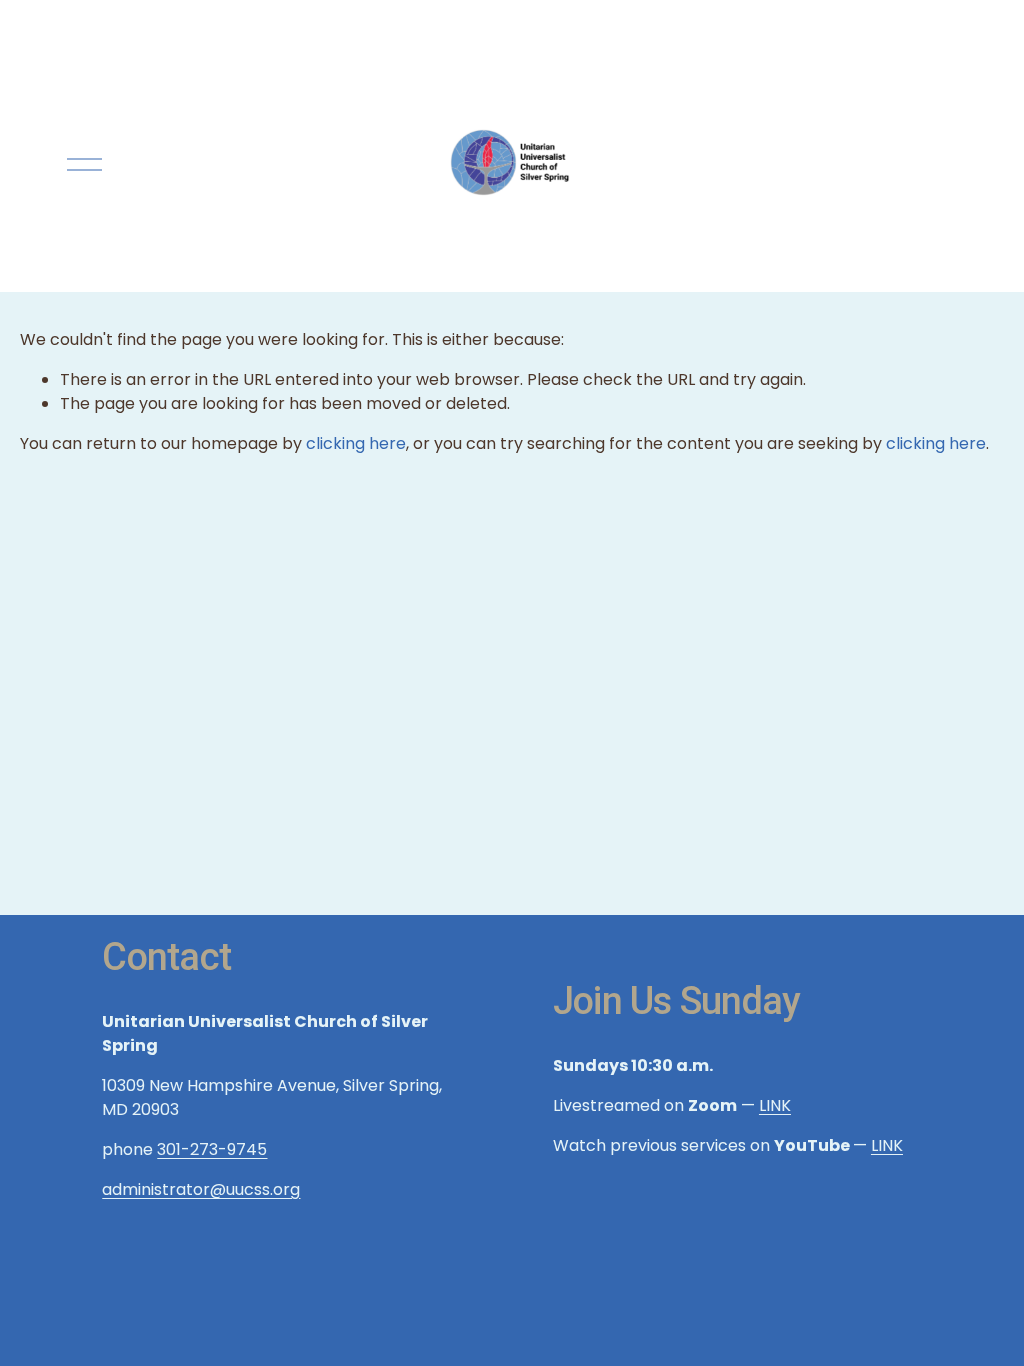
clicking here (356, 443)
